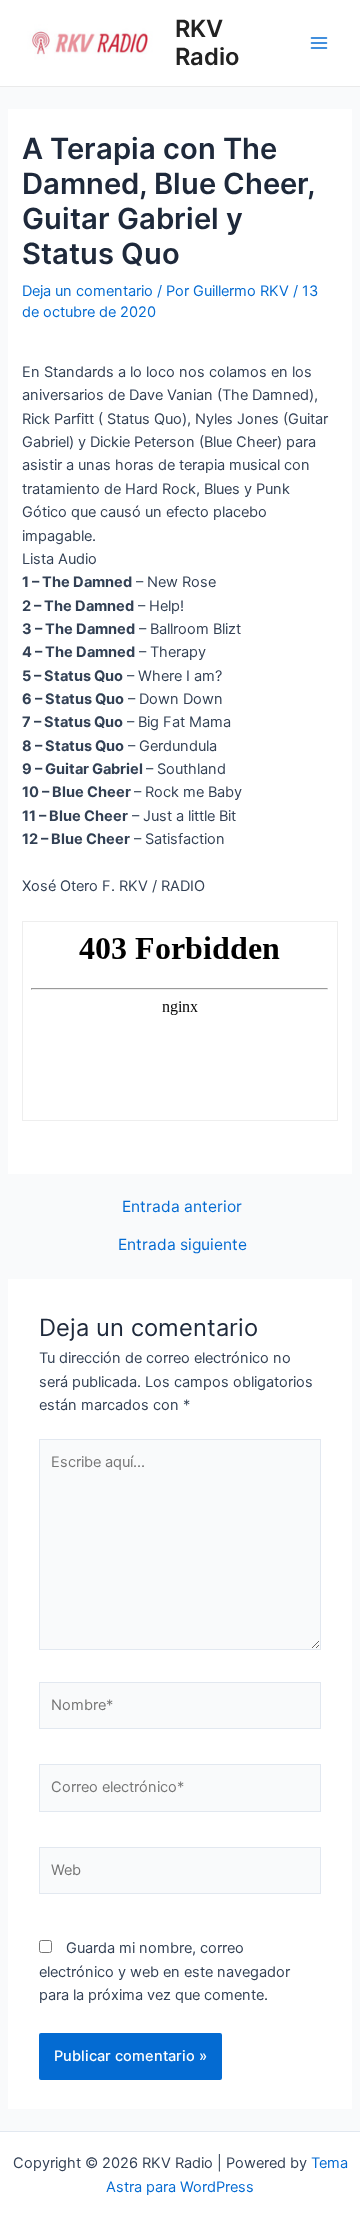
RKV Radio (207, 42)
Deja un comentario (87, 291)
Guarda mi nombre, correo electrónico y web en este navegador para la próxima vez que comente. (164, 1971)
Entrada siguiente (182, 1245)
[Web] (180, 1875)
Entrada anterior (182, 1207)
